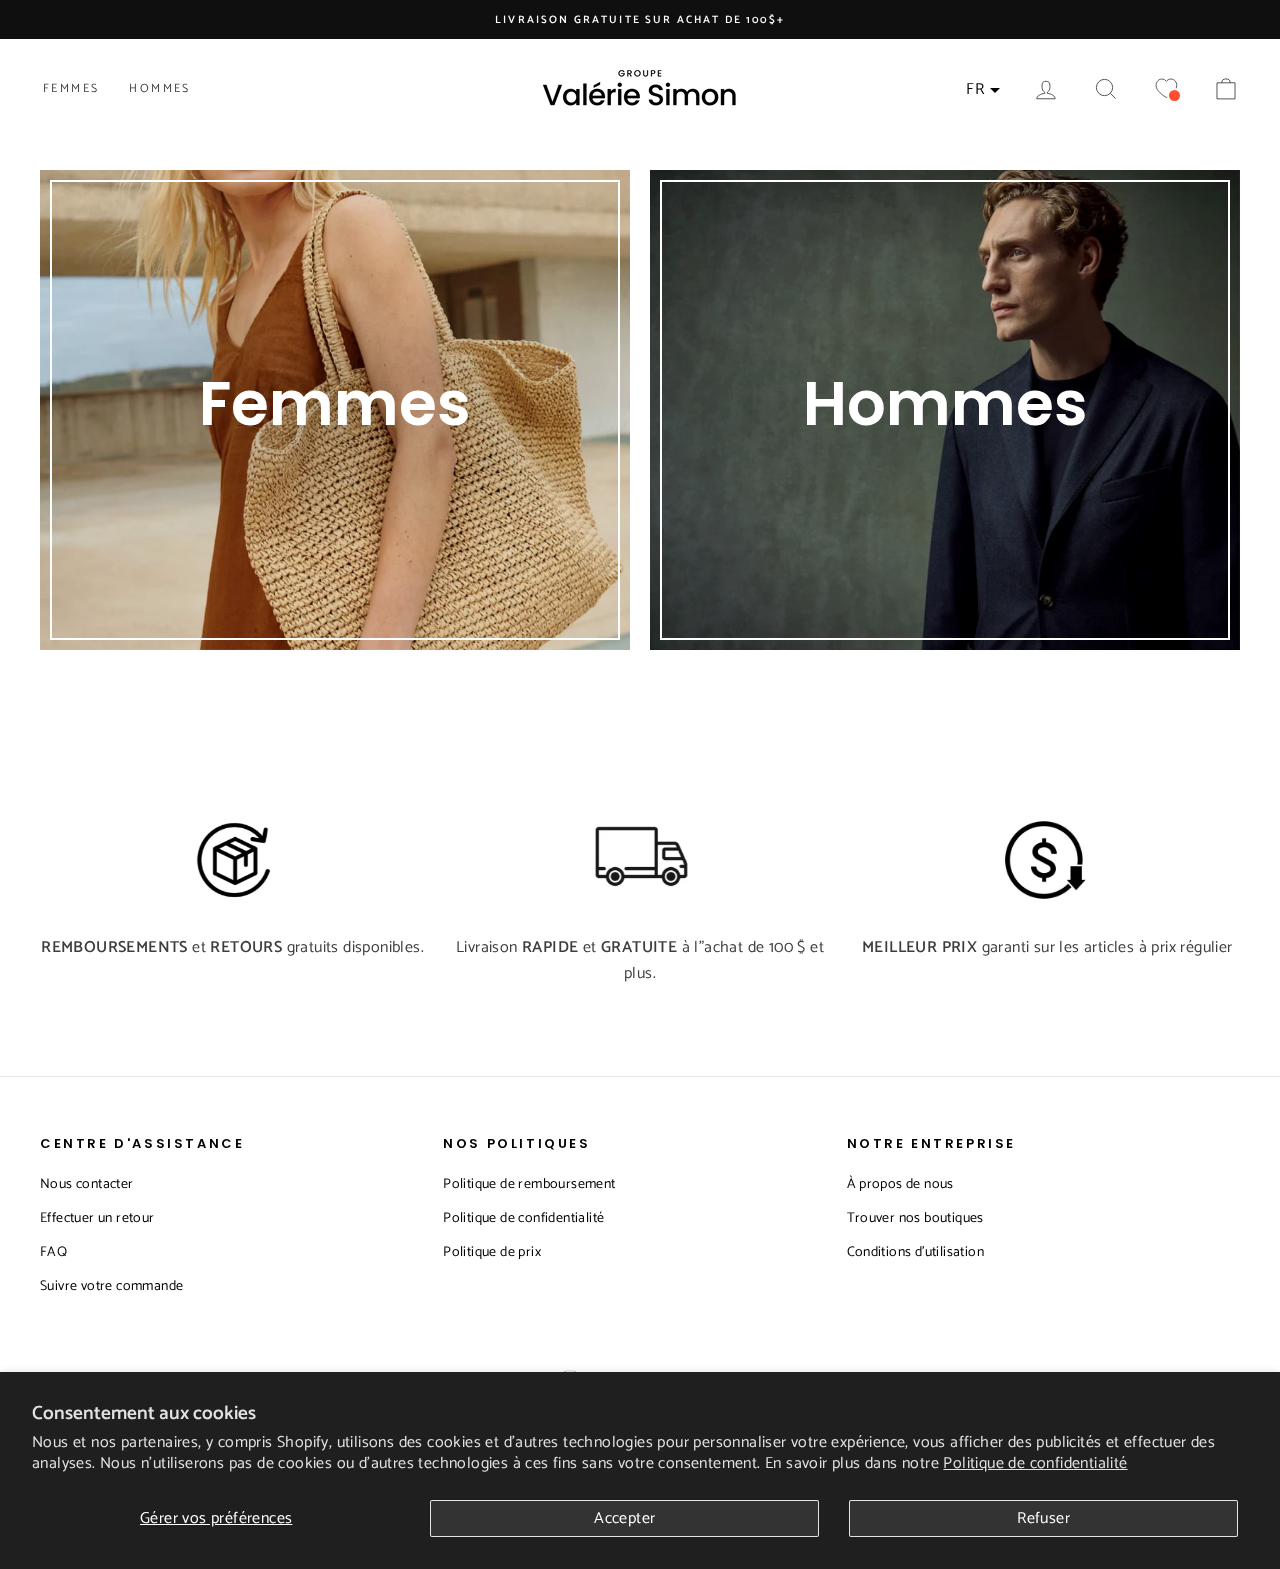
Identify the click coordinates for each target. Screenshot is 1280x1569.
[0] (1166, 89)
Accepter (624, 1518)
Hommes (159, 88)
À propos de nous (900, 1184)
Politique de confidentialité (1035, 1463)
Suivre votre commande (111, 1286)
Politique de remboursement (529, 1184)
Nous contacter (87, 1184)
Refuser (1043, 1518)
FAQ (53, 1252)
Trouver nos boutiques (915, 1218)
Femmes (71, 88)
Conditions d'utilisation (916, 1252)
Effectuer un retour (97, 1218)
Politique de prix (492, 1252)
